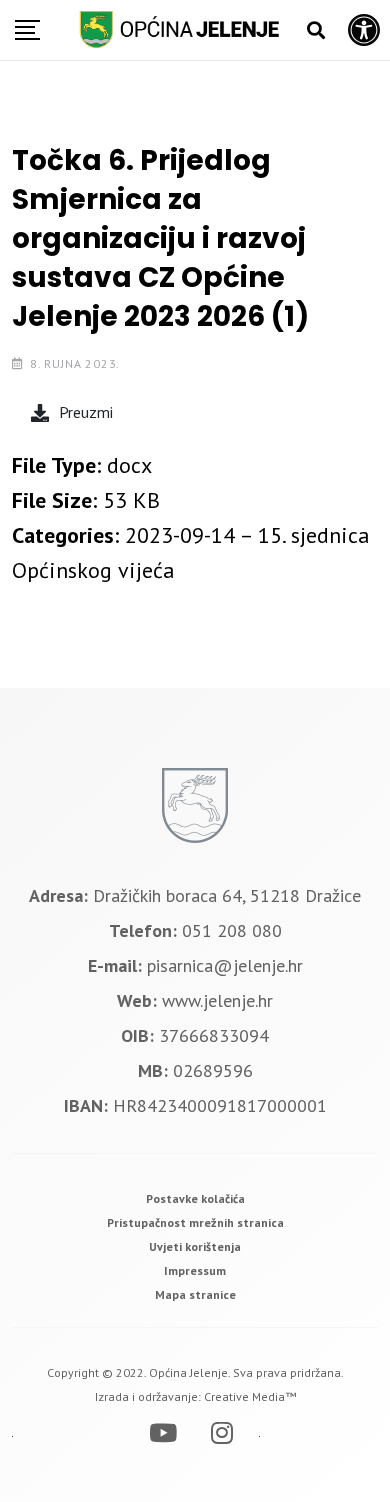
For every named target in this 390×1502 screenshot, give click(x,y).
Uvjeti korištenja (195, 1246)
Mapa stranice (195, 1294)
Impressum (195, 1270)
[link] (195, 1198)
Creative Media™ (250, 1396)
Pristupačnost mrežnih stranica (195, 1222)
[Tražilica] (316, 30)
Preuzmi (86, 412)
